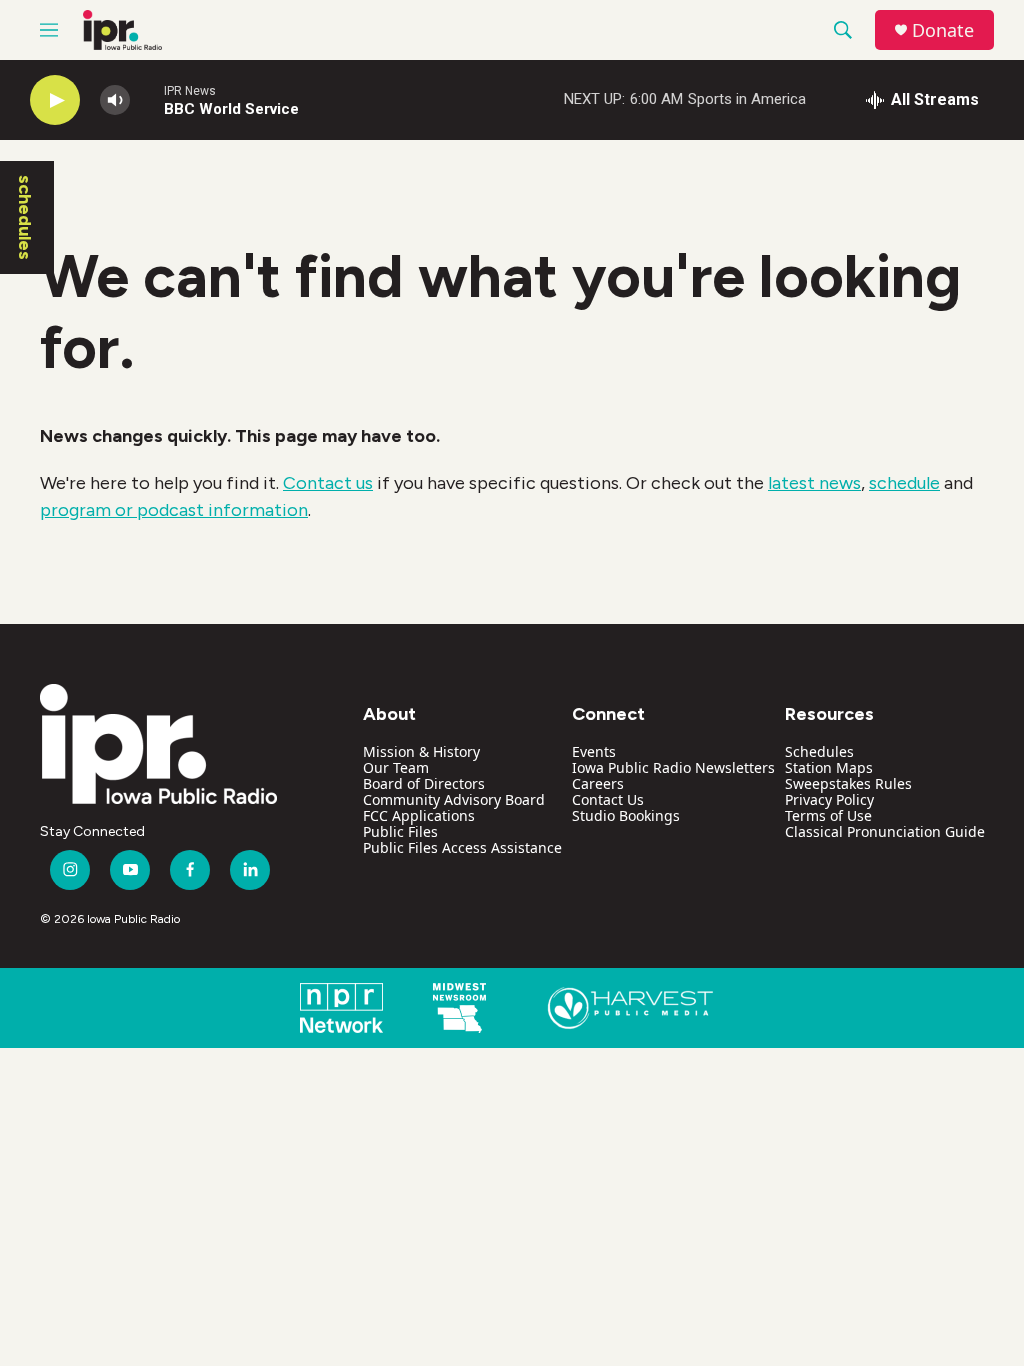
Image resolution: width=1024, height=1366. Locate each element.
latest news (814, 483)
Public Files (400, 831)
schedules (25, 217)
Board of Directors (424, 783)
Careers (598, 783)
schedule (904, 483)
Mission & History (421, 751)
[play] (55, 100)
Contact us (328, 483)
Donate (943, 30)
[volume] (115, 100)
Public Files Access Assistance (462, 847)
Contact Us (608, 799)
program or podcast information (174, 510)
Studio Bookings (626, 815)
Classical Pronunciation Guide (885, 831)
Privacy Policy (829, 799)
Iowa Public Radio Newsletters (673, 767)
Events (594, 751)
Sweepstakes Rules (848, 783)
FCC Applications (419, 815)
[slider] (147, 99)
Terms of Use (828, 815)
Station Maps (829, 767)
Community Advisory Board (454, 799)
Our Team (396, 767)
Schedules (819, 751)
